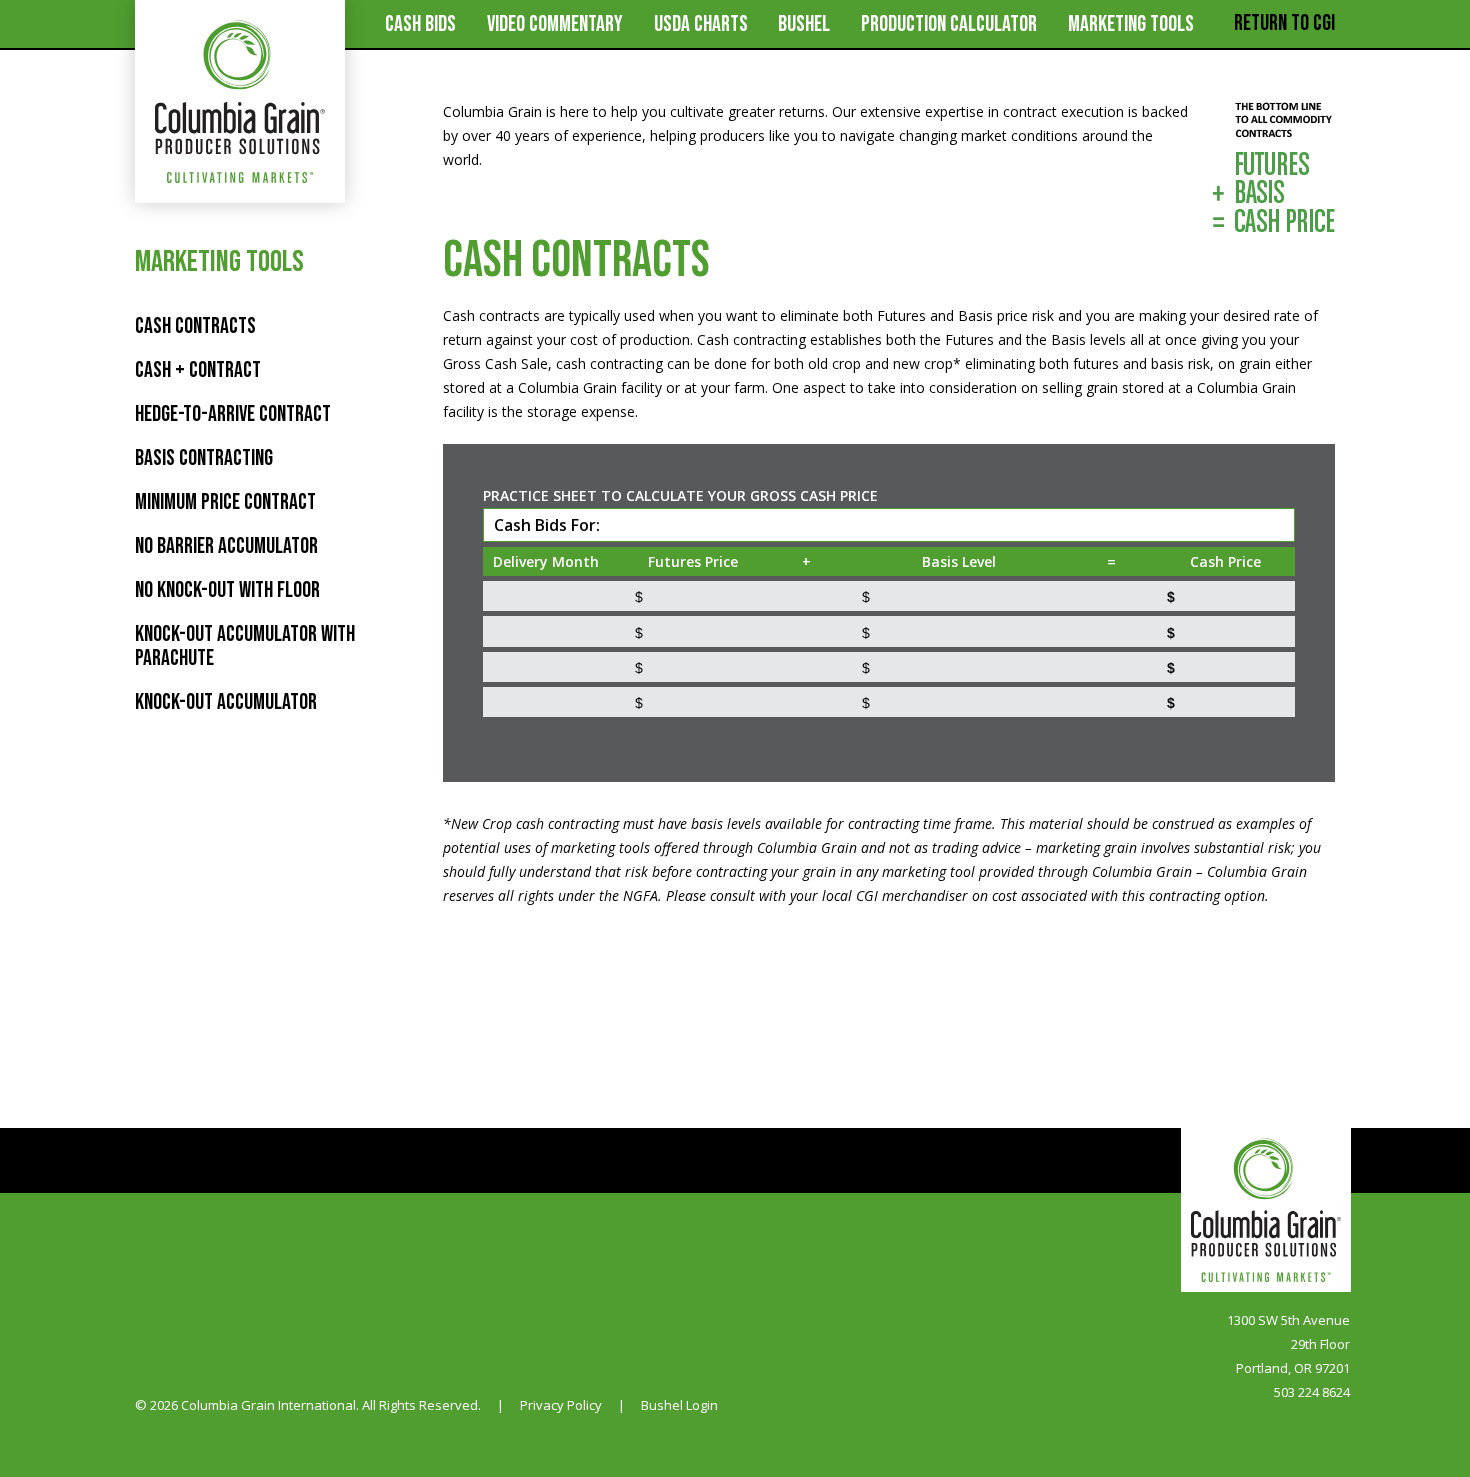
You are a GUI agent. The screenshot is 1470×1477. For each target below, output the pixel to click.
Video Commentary (555, 24)
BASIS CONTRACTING (204, 458)
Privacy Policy (561, 1405)
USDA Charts (701, 24)
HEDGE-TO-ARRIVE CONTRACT (233, 414)
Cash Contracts (195, 326)
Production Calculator (949, 24)
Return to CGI (1284, 23)
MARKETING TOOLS (1131, 24)
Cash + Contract (198, 370)
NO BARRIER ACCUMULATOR (226, 546)
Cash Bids (420, 24)
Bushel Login (679, 1405)
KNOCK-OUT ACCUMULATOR (226, 702)
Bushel (804, 24)
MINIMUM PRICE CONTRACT (225, 502)
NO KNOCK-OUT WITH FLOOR (227, 590)
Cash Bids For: (547, 525)
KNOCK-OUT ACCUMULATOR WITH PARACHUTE (245, 646)
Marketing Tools (219, 262)
